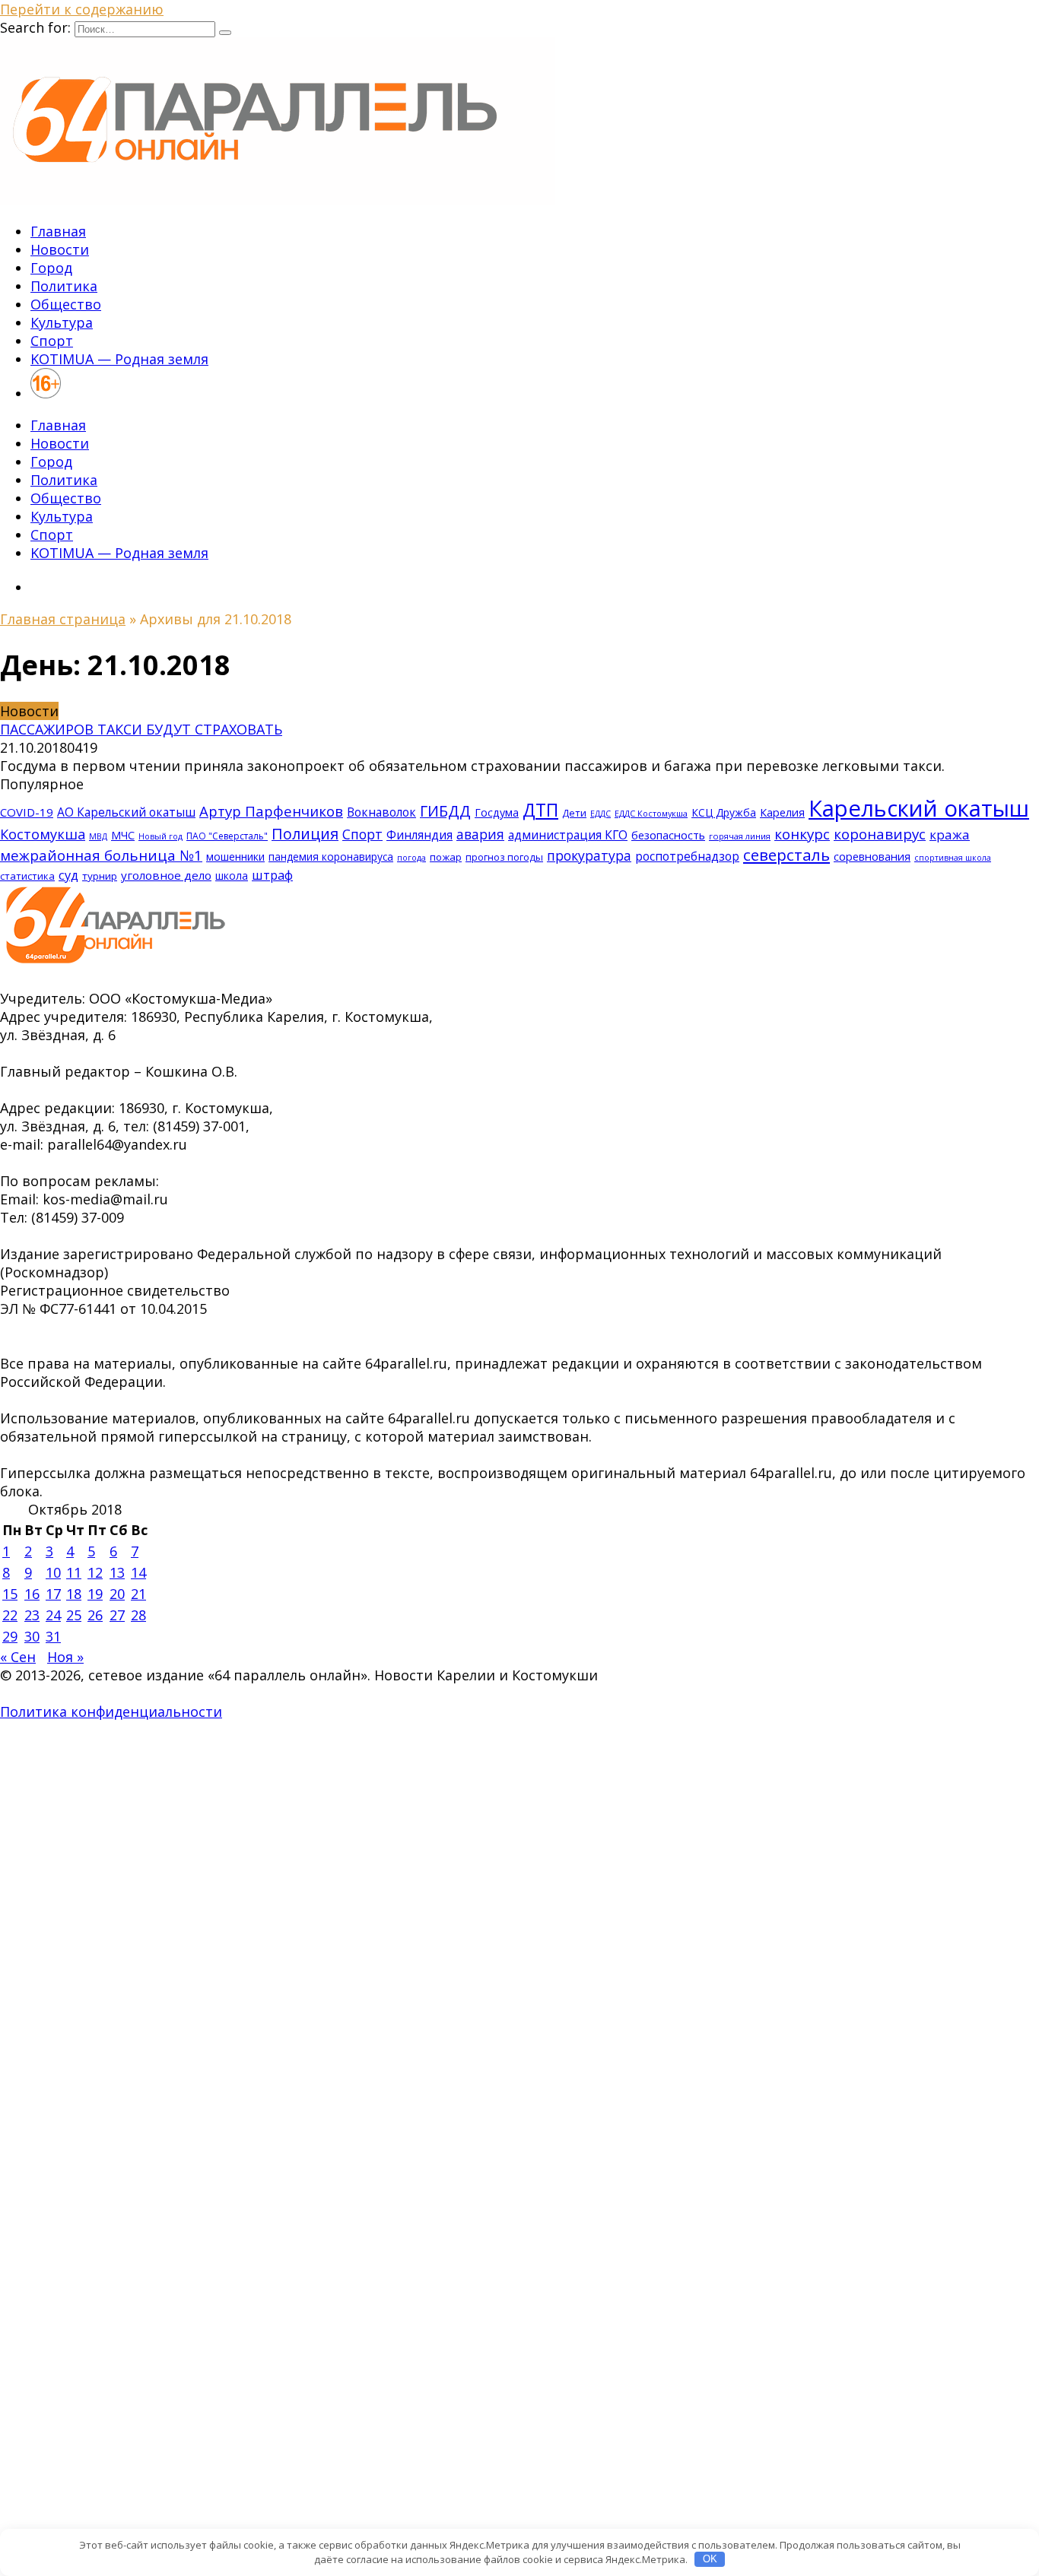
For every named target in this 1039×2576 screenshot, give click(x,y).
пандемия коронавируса (331, 857)
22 (10, 1615)
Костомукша (43, 834)
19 (95, 1594)
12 (95, 1572)
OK (710, 2559)
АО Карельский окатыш (126, 812)
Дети (574, 813)
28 (138, 1615)
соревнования (872, 856)
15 (10, 1594)
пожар (446, 857)
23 (32, 1615)
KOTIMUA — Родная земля (119, 359)
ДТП (540, 810)
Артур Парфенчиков (271, 811)
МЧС (123, 835)
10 (53, 1572)
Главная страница (63, 619)
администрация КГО (568, 835)
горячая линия (740, 836)
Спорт (52, 341)
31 (53, 1636)
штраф (272, 875)
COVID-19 (27, 812)
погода (411, 858)
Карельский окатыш (919, 808)
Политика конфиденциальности (111, 1712)
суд (68, 875)
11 (74, 1572)
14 (138, 1572)
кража (950, 834)
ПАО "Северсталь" (227, 836)
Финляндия (419, 835)
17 (53, 1594)
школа (232, 876)
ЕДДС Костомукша (651, 813)
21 (138, 1594)
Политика (64, 286)
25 (74, 1615)
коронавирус (880, 834)
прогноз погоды (504, 857)
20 (117, 1594)
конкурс (802, 834)
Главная (58, 231)
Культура (62, 322)
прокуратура (589, 855)
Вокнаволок (381, 812)
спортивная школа (953, 858)
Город (51, 268)
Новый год (160, 836)
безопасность (668, 835)
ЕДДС (601, 814)
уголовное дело (166, 875)
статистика (27, 876)
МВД (98, 836)
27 (117, 1615)
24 (53, 1615)
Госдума (497, 812)
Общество (66, 304)
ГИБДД (445, 811)
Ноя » (65, 1657)
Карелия (782, 812)
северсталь (786, 855)
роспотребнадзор (687, 856)
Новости (60, 249)
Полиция (305, 834)
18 (74, 1594)
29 (10, 1636)
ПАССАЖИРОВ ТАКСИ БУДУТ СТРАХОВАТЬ (141, 729)
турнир (100, 876)
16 (32, 1594)
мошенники (235, 857)
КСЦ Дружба (724, 812)
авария (480, 834)
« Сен (18, 1657)
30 (32, 1636)
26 (95, 1615)
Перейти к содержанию (82, 9)
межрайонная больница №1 (101, 855)
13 (117, 1572)
